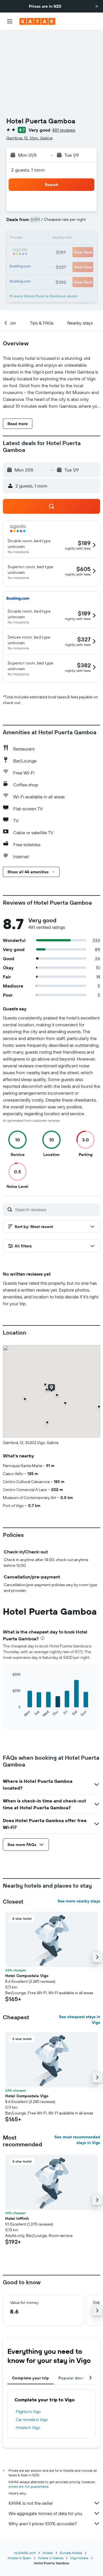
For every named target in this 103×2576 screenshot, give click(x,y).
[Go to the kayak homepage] (37, 21)
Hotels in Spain (19, 2558)
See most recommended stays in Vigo (77, 2140)
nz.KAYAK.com (25, 2553)
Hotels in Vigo (28, 2428)
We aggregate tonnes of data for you (45, 2513)
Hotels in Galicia (51, 2558)
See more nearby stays (79, 1901)
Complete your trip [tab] (31, 2378)
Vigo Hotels (79, 2558)
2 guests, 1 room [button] (28, 170)
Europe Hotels (71, 2553)
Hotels (48, 2553)
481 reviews (64, 130)
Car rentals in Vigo (32, 2420)
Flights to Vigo (28, 2412)
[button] (97, 6)
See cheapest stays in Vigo (80, 2020)
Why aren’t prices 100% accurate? (43, 2524)
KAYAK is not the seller (31, 2503)
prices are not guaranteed (28, 2486)
